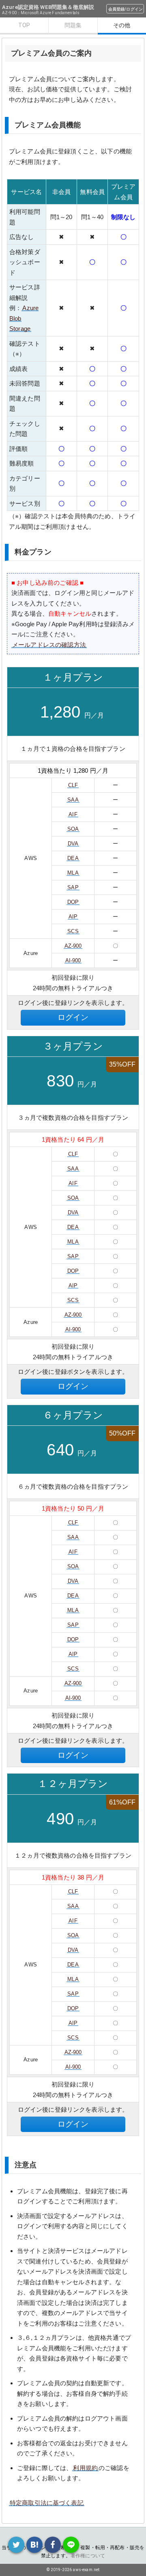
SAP (73, 887)
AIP (73, 917)
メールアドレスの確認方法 (49, 645)
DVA (73, 844)
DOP (73, 902)
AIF (73, 814)
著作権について (88, 2556)
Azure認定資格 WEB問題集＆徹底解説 (48, 7)
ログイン (73, 1017)
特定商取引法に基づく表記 (47, 2503)
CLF (73, 785)
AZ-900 (73, 946)
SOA (73, 829)
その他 (122, 25)
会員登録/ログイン (126, 9)
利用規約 (85, 2468)
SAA (73, 800)
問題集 (73, 25)
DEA (73, 858)
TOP (24, 25)
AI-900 (73, 960)
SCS (73, 931)
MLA (73, 873)
